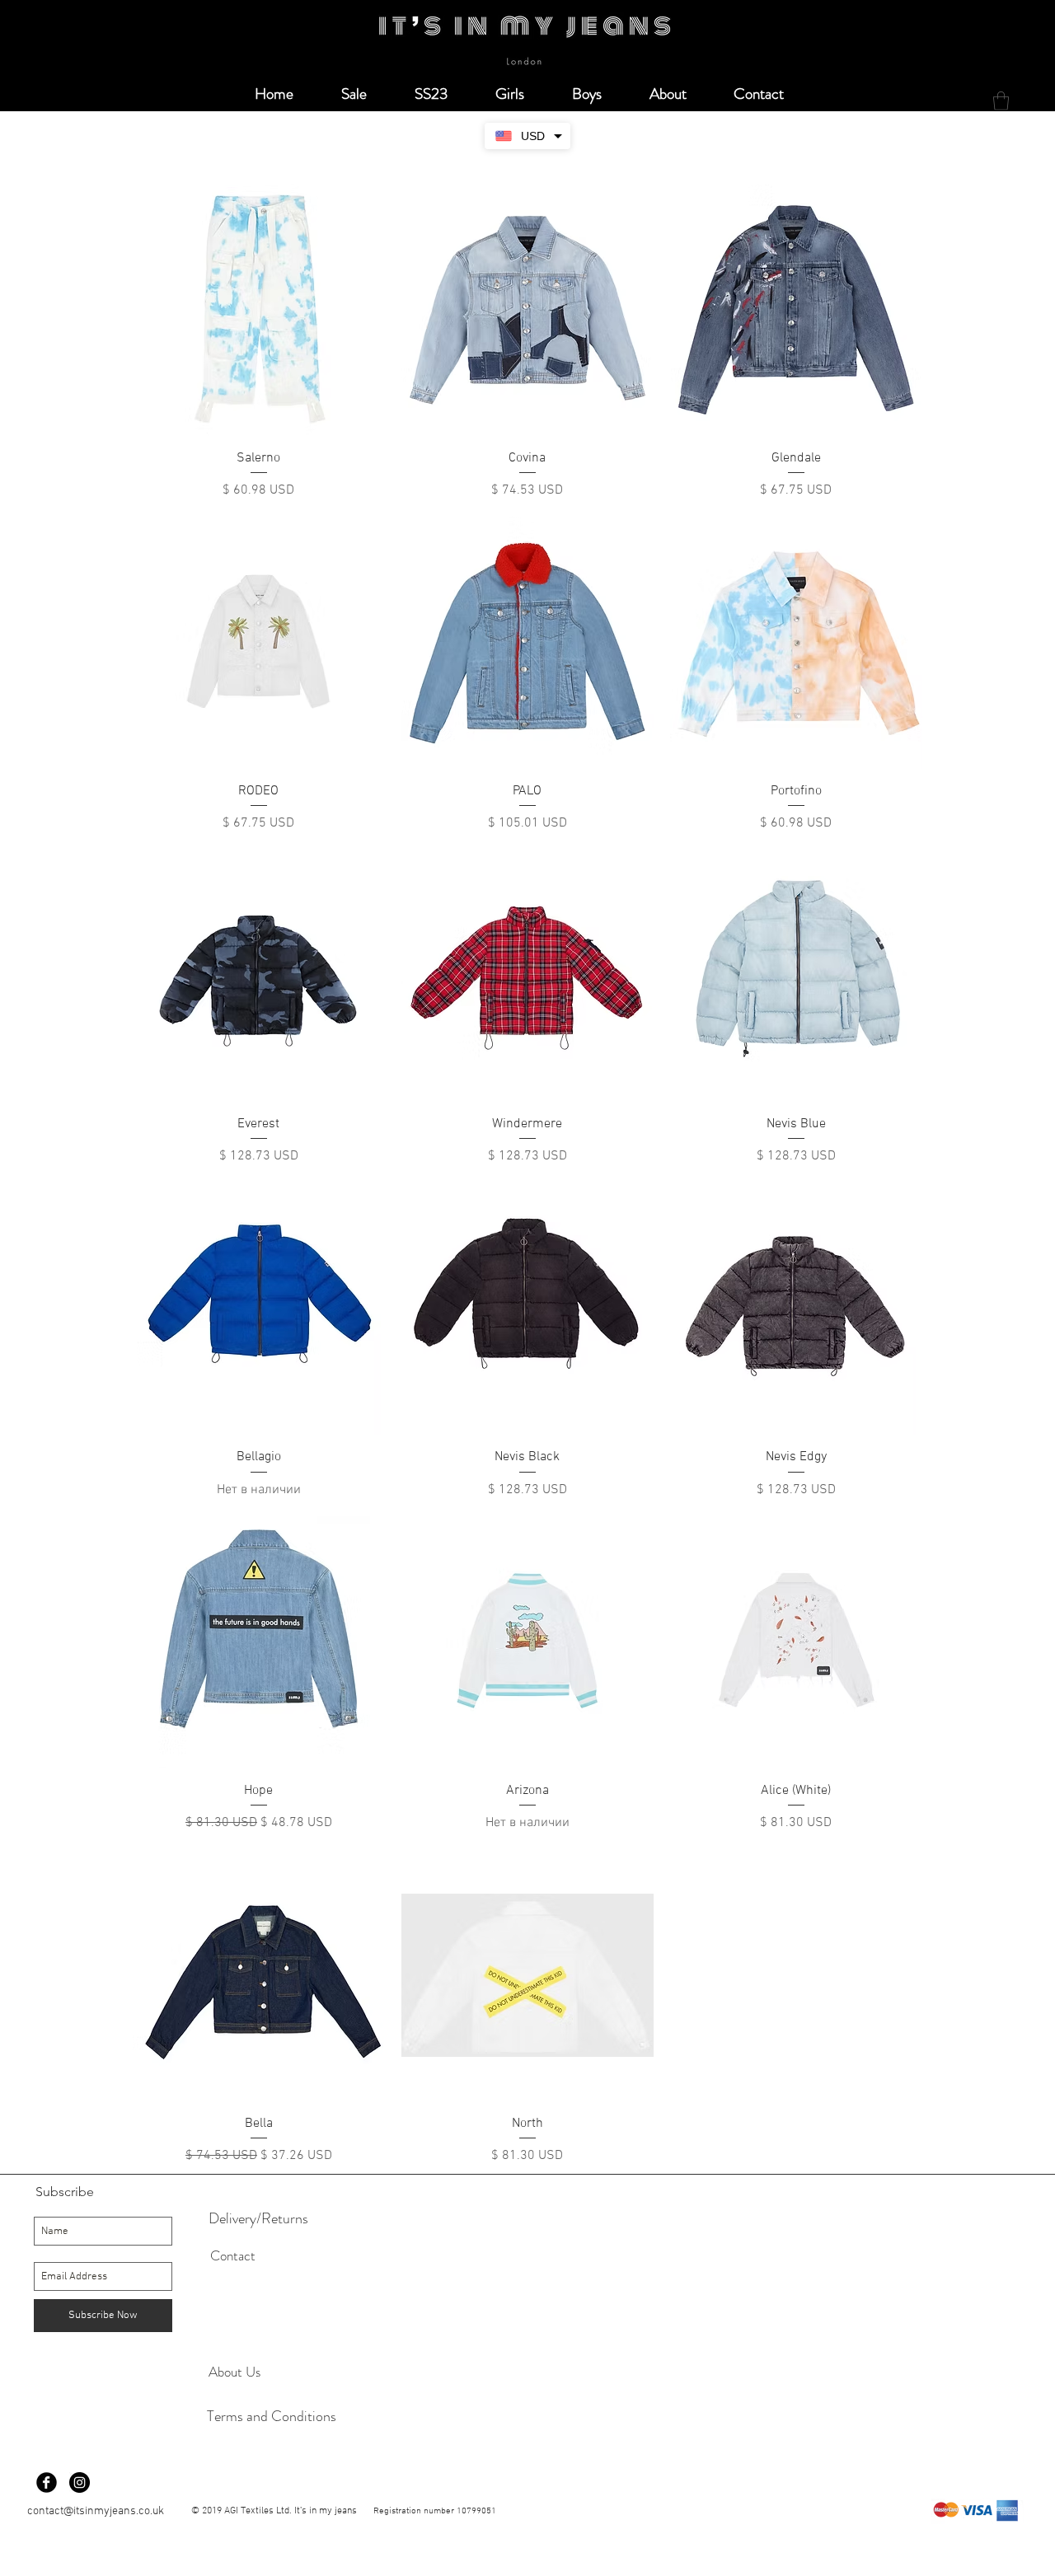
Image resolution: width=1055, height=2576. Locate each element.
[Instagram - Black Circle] (80, 2482)
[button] (1001, 101)
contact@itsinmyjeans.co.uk (96, 2511)
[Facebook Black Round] (47, 2482)
